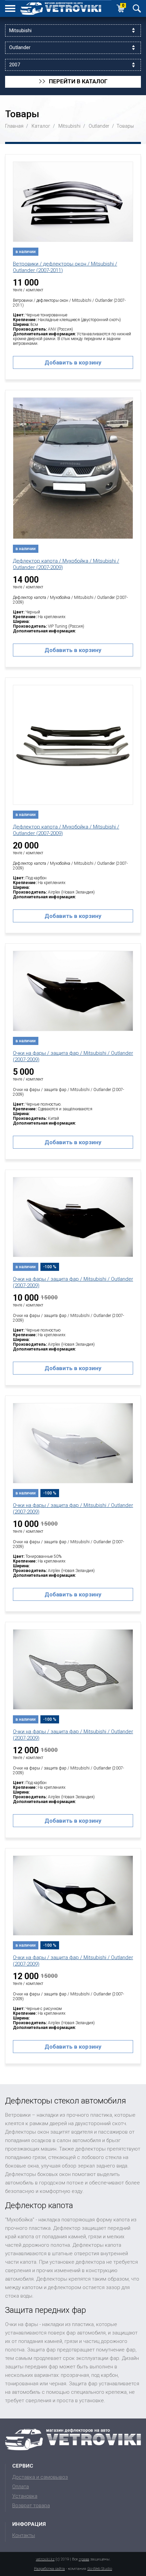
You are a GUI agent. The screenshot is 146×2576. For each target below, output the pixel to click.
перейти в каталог (73, 82)
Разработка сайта (49, 2569)
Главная (14, 126)
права (84, 2559)
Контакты (24, 2535)
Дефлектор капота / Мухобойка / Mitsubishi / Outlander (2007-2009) (66, 564)
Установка (25, 2496)
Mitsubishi (69, 126)
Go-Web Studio (100, 2569)
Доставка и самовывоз (40, 2477)
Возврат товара (31, 2506)
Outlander (99, 126)
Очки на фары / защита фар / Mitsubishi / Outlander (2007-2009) (73, 1056)
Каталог (41, 126)
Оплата (21, 2487)
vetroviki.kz (45, 2559)
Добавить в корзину (73, 362)
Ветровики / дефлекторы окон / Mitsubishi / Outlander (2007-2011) (65, 267)
